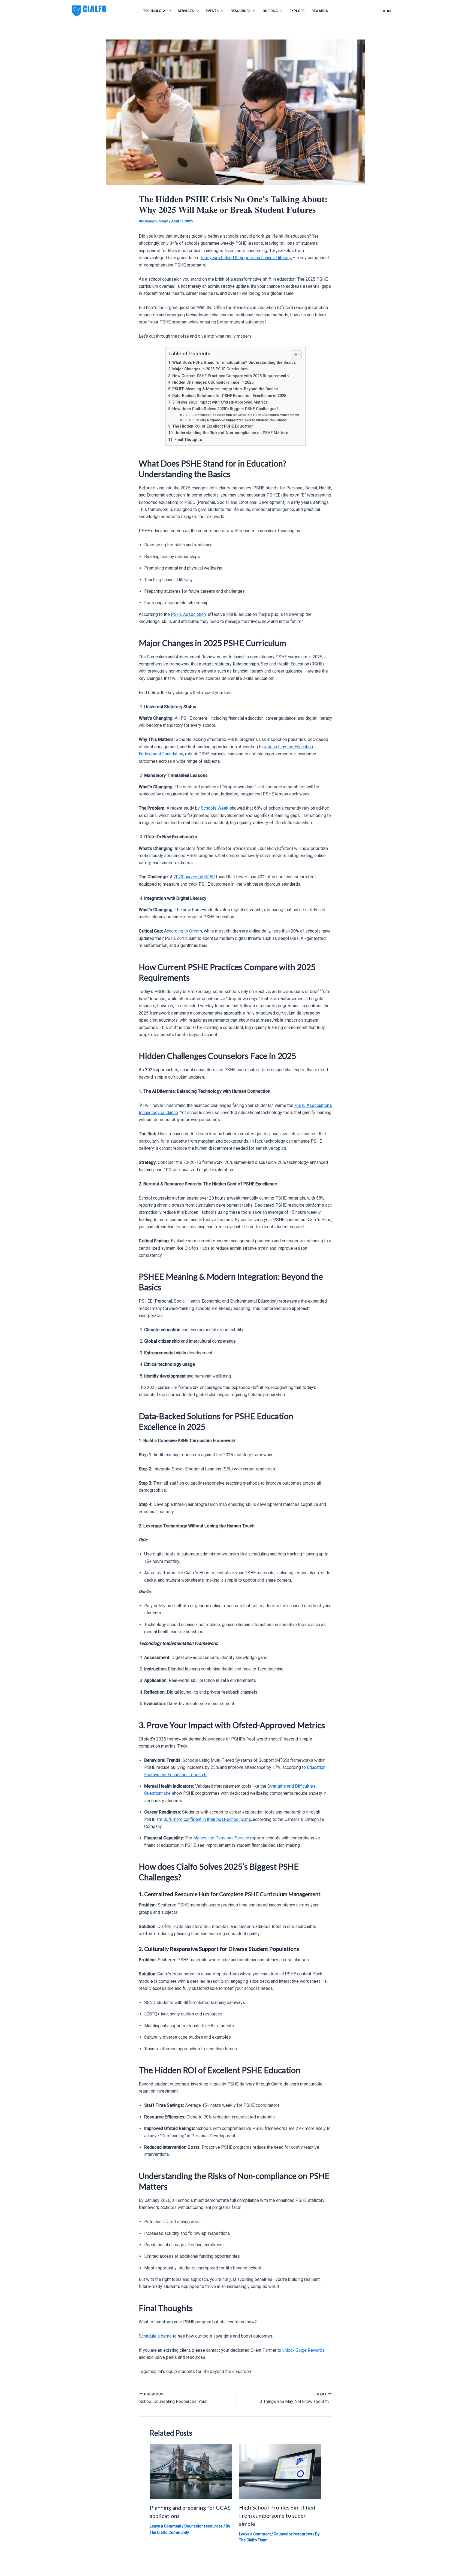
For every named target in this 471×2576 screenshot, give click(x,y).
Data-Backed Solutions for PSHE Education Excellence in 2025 (230, 396)
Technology (155, 11)
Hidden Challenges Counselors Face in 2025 (213, 382)
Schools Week (215, 808)
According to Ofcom (183, 931)
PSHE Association (188, 614)
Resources (241, 11)
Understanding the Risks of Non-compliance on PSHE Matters (232, 433)
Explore (297, 11)
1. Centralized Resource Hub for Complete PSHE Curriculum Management (244, 415)
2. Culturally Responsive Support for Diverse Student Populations (238, 420)
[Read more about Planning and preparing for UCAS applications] (191, 2471)
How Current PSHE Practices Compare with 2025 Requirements (231, 376)
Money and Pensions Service (221, 1838)
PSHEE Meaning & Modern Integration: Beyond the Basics (226, 389)
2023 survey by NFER (194, 877)
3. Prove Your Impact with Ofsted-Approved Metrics (221, 402)
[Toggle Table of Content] (294, 355)
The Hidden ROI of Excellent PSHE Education (213, 426)
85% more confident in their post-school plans (207, 1819)
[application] (168, 11)
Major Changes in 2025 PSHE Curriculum (211, 369)
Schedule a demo (155, 2336)
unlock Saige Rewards (304, 2350)
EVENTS (212, 11)
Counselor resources (203, 2526)
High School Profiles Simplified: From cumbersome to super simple (278, 2516)
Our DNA (270, 11)
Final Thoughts (189, 440)
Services (186, 11)
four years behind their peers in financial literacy (246, 258)
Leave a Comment (165, 2526)
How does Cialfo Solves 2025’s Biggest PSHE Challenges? (226, 409)
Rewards (320, 11)
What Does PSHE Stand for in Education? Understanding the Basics (235, 363)
